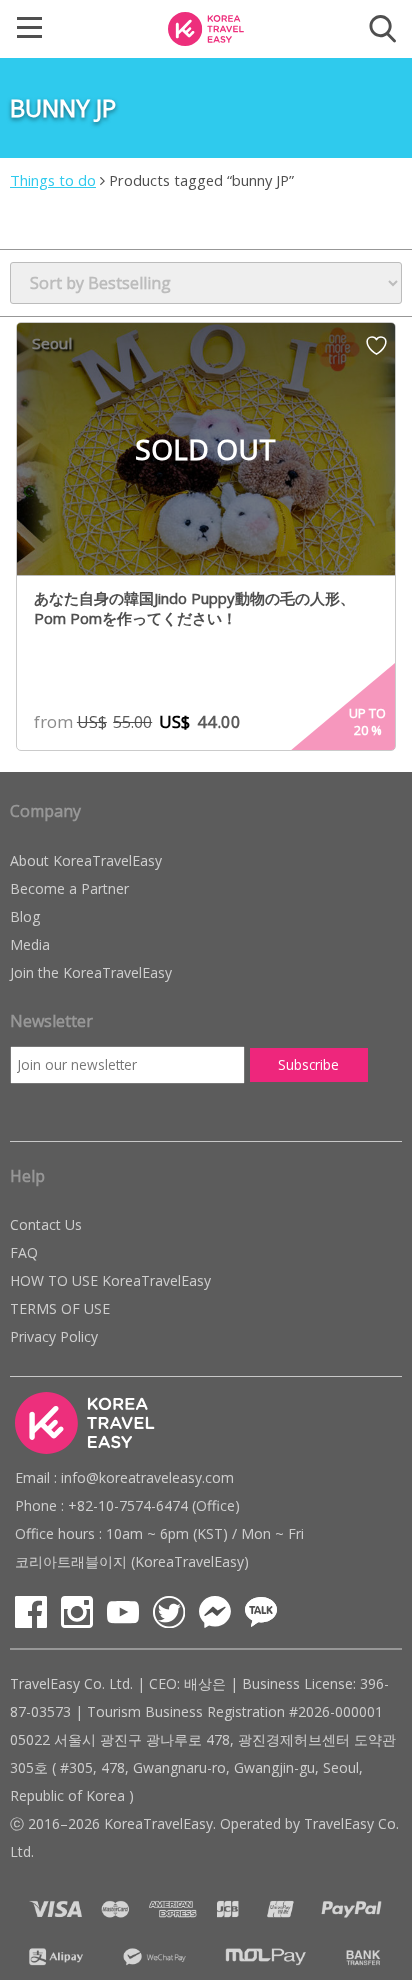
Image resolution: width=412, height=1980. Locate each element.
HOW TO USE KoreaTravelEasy (110, 1280)
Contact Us (46, 1224)
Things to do (53, 180)
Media (30, 944)
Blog (25, 916)
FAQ (24, 1252)
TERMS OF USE (60, 1308)
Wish (376, 352)
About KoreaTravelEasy (86, 860)
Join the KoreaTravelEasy (91, 972)
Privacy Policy (54, 1336)
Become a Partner (69, 888)
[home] (206, 27)
